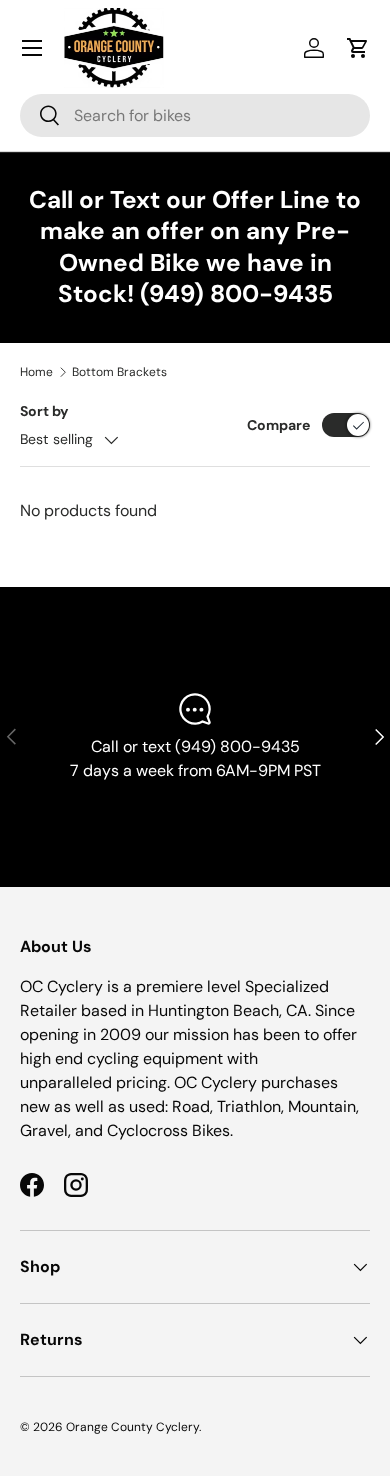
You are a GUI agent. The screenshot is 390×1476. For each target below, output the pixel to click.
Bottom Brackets (119, 372)
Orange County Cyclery (132, 1427)
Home (36, 372)
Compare (278, 425)
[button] (358, 48)
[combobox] (195, 115)
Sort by (44, 411)
